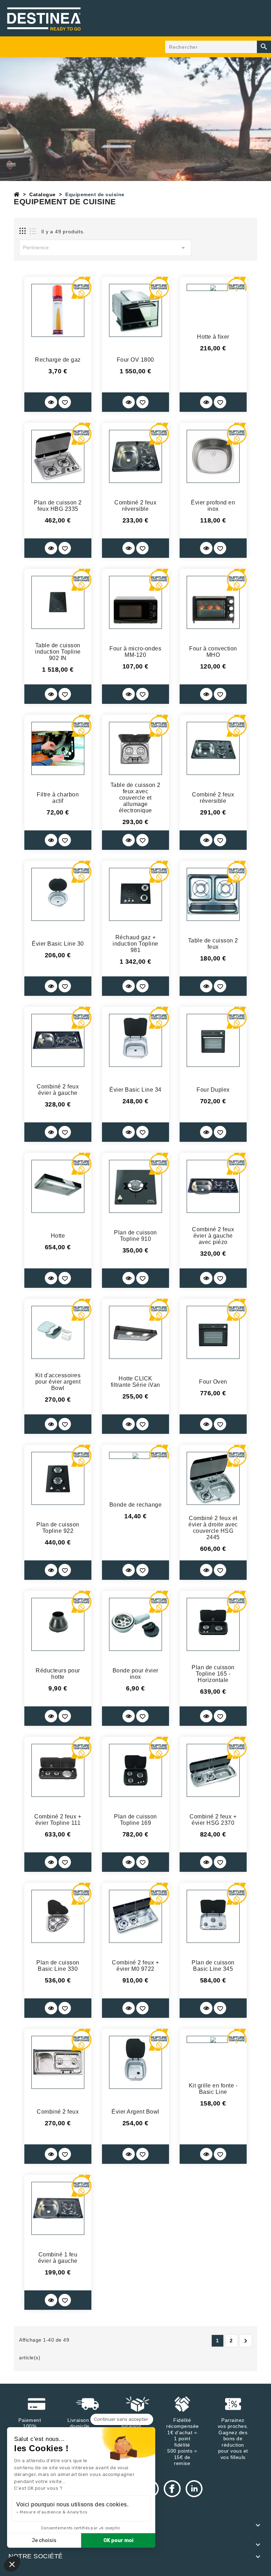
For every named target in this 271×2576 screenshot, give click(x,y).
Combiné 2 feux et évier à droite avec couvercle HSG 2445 (213, 1528)
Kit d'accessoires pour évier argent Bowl (58, 1382)
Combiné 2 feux (58, 2112)
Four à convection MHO (213, 652)
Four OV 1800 (135, 360)
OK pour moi (118, 2540)
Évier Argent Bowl (135, 2112)
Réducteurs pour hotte (58, 1674)
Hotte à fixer (213, 337)
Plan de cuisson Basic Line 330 (58, 1966)
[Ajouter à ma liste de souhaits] (65, 402)
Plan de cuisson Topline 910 (135, 1236)
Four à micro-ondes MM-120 (135, 652)
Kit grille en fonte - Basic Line (213, 2089)
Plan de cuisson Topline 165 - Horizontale (213, 1674)
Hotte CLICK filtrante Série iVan (135, 1382)
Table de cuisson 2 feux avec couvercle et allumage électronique (135, 798)
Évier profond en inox (213, 506)
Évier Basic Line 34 (135, 1090)
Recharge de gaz (58, 360)
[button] (12, 2564)
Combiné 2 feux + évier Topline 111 (58, 1820)
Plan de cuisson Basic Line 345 (213, 1966)
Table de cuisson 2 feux (213, 944)
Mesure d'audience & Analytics (54, 2512)
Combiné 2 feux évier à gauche (58, 1090)
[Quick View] (51, 402)
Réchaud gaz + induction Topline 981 (135, 944)
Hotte (58, 1236)
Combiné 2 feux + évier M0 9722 (135, 1966)
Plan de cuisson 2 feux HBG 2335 (58, 506)
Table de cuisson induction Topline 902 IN (58, 652)
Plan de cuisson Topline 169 (135, 1820)
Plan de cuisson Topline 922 (58, 1528)
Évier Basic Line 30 (58, 944)
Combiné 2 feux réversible (135, 506)
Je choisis (44, 2540)
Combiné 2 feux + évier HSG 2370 (213, 1820)
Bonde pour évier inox (135, 1674)
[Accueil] (17, 194)
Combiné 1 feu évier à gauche (58, 2258)
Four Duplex (213, 1090)
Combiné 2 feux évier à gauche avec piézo (213, 1236)
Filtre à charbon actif (58, 798)
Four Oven (213, 1382)
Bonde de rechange (136, 1505)
